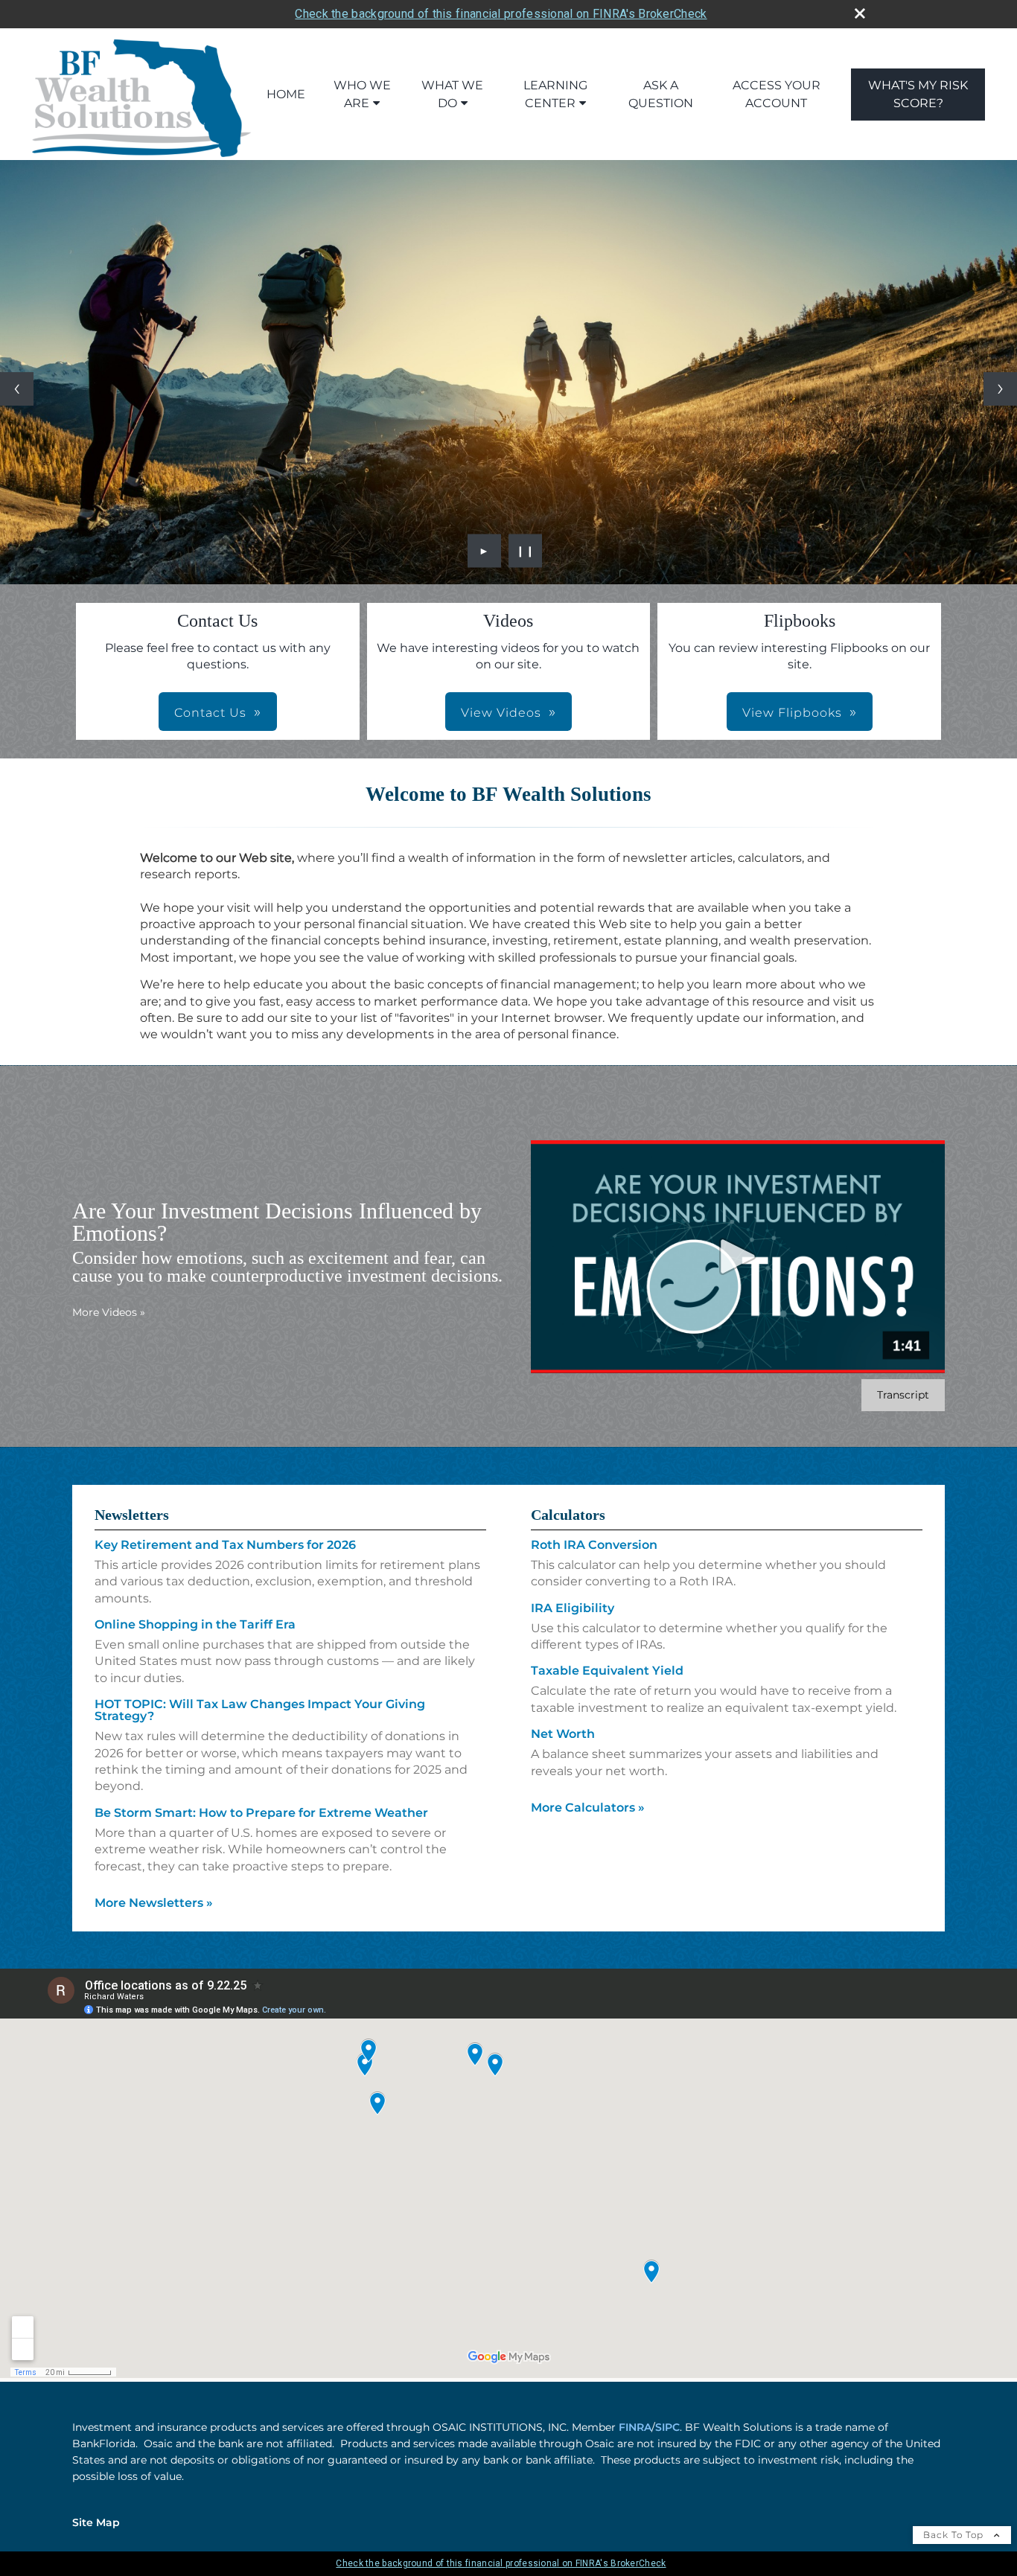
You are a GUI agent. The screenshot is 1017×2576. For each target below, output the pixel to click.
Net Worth (563, 1734)
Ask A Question (661, 94)
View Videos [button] (501, 713)
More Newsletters (154, 1903)
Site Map (96, 2522)
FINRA (635, 2427)
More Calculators (588, 1808)
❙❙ (526, 551)
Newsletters (132, 1515)
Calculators (568, 1515)
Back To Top (955, 2535)
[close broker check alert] (860, 13)
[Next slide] (1000, 389)
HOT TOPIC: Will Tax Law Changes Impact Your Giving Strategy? (260, 1710)
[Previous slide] (17, 389)
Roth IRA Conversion (594, 1545)
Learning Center (555, 94)
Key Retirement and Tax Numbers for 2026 (225, 1545)
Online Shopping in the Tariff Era (195, 1624)
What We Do (452, 94)
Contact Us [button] (210, 713)
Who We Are (362, 94)
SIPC (667, 2427)
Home (286, 94)
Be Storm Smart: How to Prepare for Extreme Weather (261, 1813)
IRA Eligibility (573, 1608)
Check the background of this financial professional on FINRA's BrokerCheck (501, 14)
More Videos (109, 1312)
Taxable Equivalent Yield (607, 1671)
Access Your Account (777, 94)
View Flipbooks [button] (792, 713)
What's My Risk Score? (918, 94)
